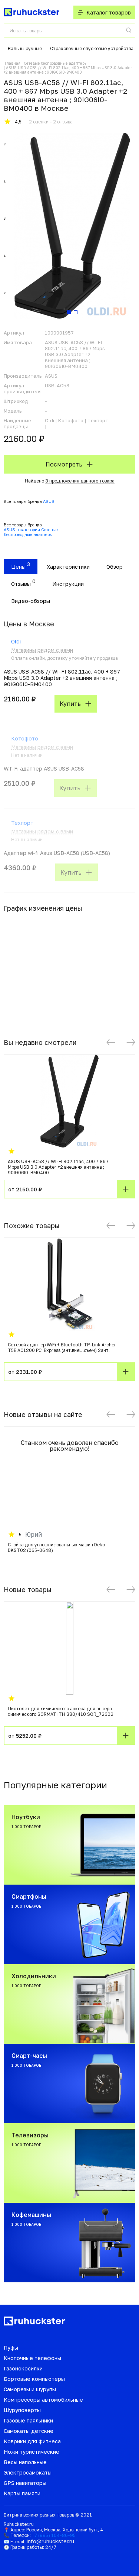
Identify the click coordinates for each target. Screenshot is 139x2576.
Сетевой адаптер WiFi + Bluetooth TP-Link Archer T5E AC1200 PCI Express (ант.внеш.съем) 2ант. (62, 1347)
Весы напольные (25, 2462)
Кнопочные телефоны (32, 2358)
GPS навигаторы (25, 2483)
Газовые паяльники (28, 2420)
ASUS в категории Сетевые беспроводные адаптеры (31, 532)
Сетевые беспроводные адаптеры (56, 63)
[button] (111, 1042)
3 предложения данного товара (80, 481)
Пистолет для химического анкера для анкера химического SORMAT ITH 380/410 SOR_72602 (61, 1711)
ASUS (49, 501)
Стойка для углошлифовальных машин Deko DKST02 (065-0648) (56, 1547)
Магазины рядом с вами (42, 650)
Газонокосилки (23, 2368)
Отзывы (21, 584)
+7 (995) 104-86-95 (54, 2535)
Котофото (25, 738)
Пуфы (11, 2348)
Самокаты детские (29, 2431)
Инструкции (68, 584)
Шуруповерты (22, 2410)
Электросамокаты (28, 2472)
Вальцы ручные (25, 49)
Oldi (16, 641)
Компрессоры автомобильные (43, 2400)
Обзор (115, 567)
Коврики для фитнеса (32, 2441)
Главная (13, 63)
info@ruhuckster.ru (50, 2541)
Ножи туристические (32, 2452)
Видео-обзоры (31, 601)
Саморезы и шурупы (30, 2389)
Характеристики (68, 567)
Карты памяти (22, 2493)
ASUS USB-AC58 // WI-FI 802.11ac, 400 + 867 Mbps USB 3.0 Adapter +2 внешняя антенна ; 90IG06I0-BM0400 (58, 1167)
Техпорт (22, 823)
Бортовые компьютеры (34, 2379)
